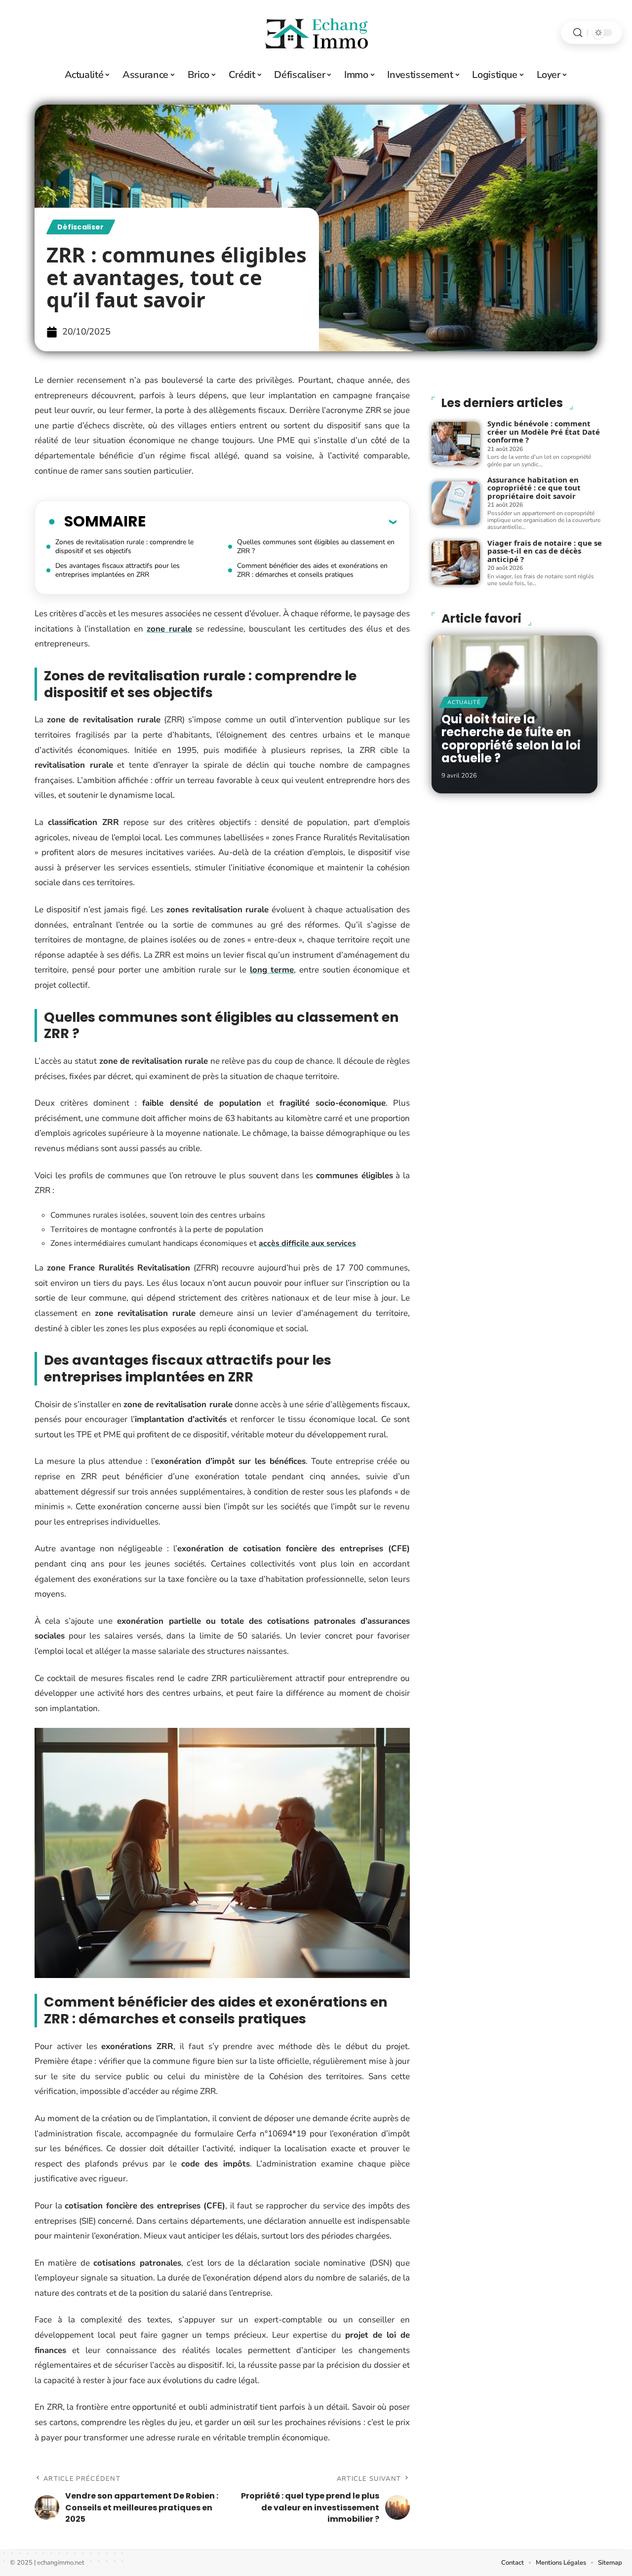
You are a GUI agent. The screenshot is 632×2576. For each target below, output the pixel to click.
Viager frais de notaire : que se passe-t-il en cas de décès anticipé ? (545, 551)
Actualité (464, 702)
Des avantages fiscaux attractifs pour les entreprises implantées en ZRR (118, 570)
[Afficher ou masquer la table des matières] (271, 522)
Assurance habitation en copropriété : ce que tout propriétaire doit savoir (534, 488)
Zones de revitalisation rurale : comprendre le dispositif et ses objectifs (124, 546)
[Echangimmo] (316, 33)
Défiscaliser (81, 227)
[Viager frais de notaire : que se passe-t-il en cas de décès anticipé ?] (456, 562)
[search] (578, 33)
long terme (272, 970)
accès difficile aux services (307, 1243)
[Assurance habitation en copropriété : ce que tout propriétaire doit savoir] (456, 503)
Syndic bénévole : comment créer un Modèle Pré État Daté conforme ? (544, 431)
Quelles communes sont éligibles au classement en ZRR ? (316, 546)
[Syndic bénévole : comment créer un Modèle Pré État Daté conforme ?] (456, 444)
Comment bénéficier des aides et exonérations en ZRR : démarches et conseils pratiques (312, 570)
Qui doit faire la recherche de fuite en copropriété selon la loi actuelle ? (511, 739)
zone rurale (169, 629)
